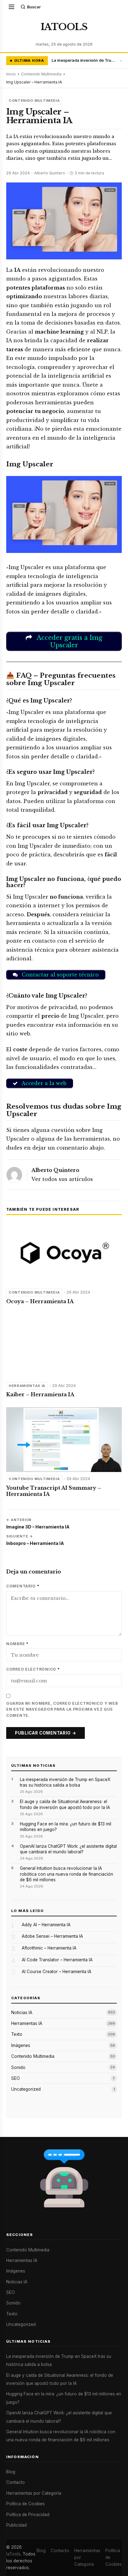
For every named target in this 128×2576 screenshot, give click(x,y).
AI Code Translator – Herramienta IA (57, 1960)
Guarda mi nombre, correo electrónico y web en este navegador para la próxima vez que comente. (62, 1710)
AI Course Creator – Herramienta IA (57, 1972)
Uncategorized (26, 2089)
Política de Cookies (25, 2504)
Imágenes (21, 2045)
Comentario (23, 1586)
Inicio (11, 74)
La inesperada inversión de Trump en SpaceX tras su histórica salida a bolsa (84, 60)
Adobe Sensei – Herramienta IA (52, 1936)
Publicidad (16, 2525)
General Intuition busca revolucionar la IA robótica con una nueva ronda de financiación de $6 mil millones (66, 1874)
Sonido (18, 2067)
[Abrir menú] (11, 7)
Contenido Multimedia (41, 74)
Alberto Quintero (55, 1170)
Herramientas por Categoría (34, 2493)
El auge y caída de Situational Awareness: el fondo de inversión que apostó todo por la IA (65, 1804)
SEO (16, 2078)
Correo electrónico (33, 1669)
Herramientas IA (27, 1386)
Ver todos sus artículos (62, 1179)
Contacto (16, 2482)
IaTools (13, 2554)
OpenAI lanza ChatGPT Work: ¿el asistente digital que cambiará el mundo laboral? (68, 1849)
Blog (11, 2472)
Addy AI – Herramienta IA (46, 1925)
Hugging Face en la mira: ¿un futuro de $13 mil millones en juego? (66, 1827)
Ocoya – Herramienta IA (40, 1301)
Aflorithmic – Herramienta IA (49, 1948)
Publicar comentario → (46, 1733)
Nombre (17, 1644)
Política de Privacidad (28, 2515)
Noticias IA (22, 2013)
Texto (17, 2034)
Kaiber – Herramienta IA (40, 1394)
